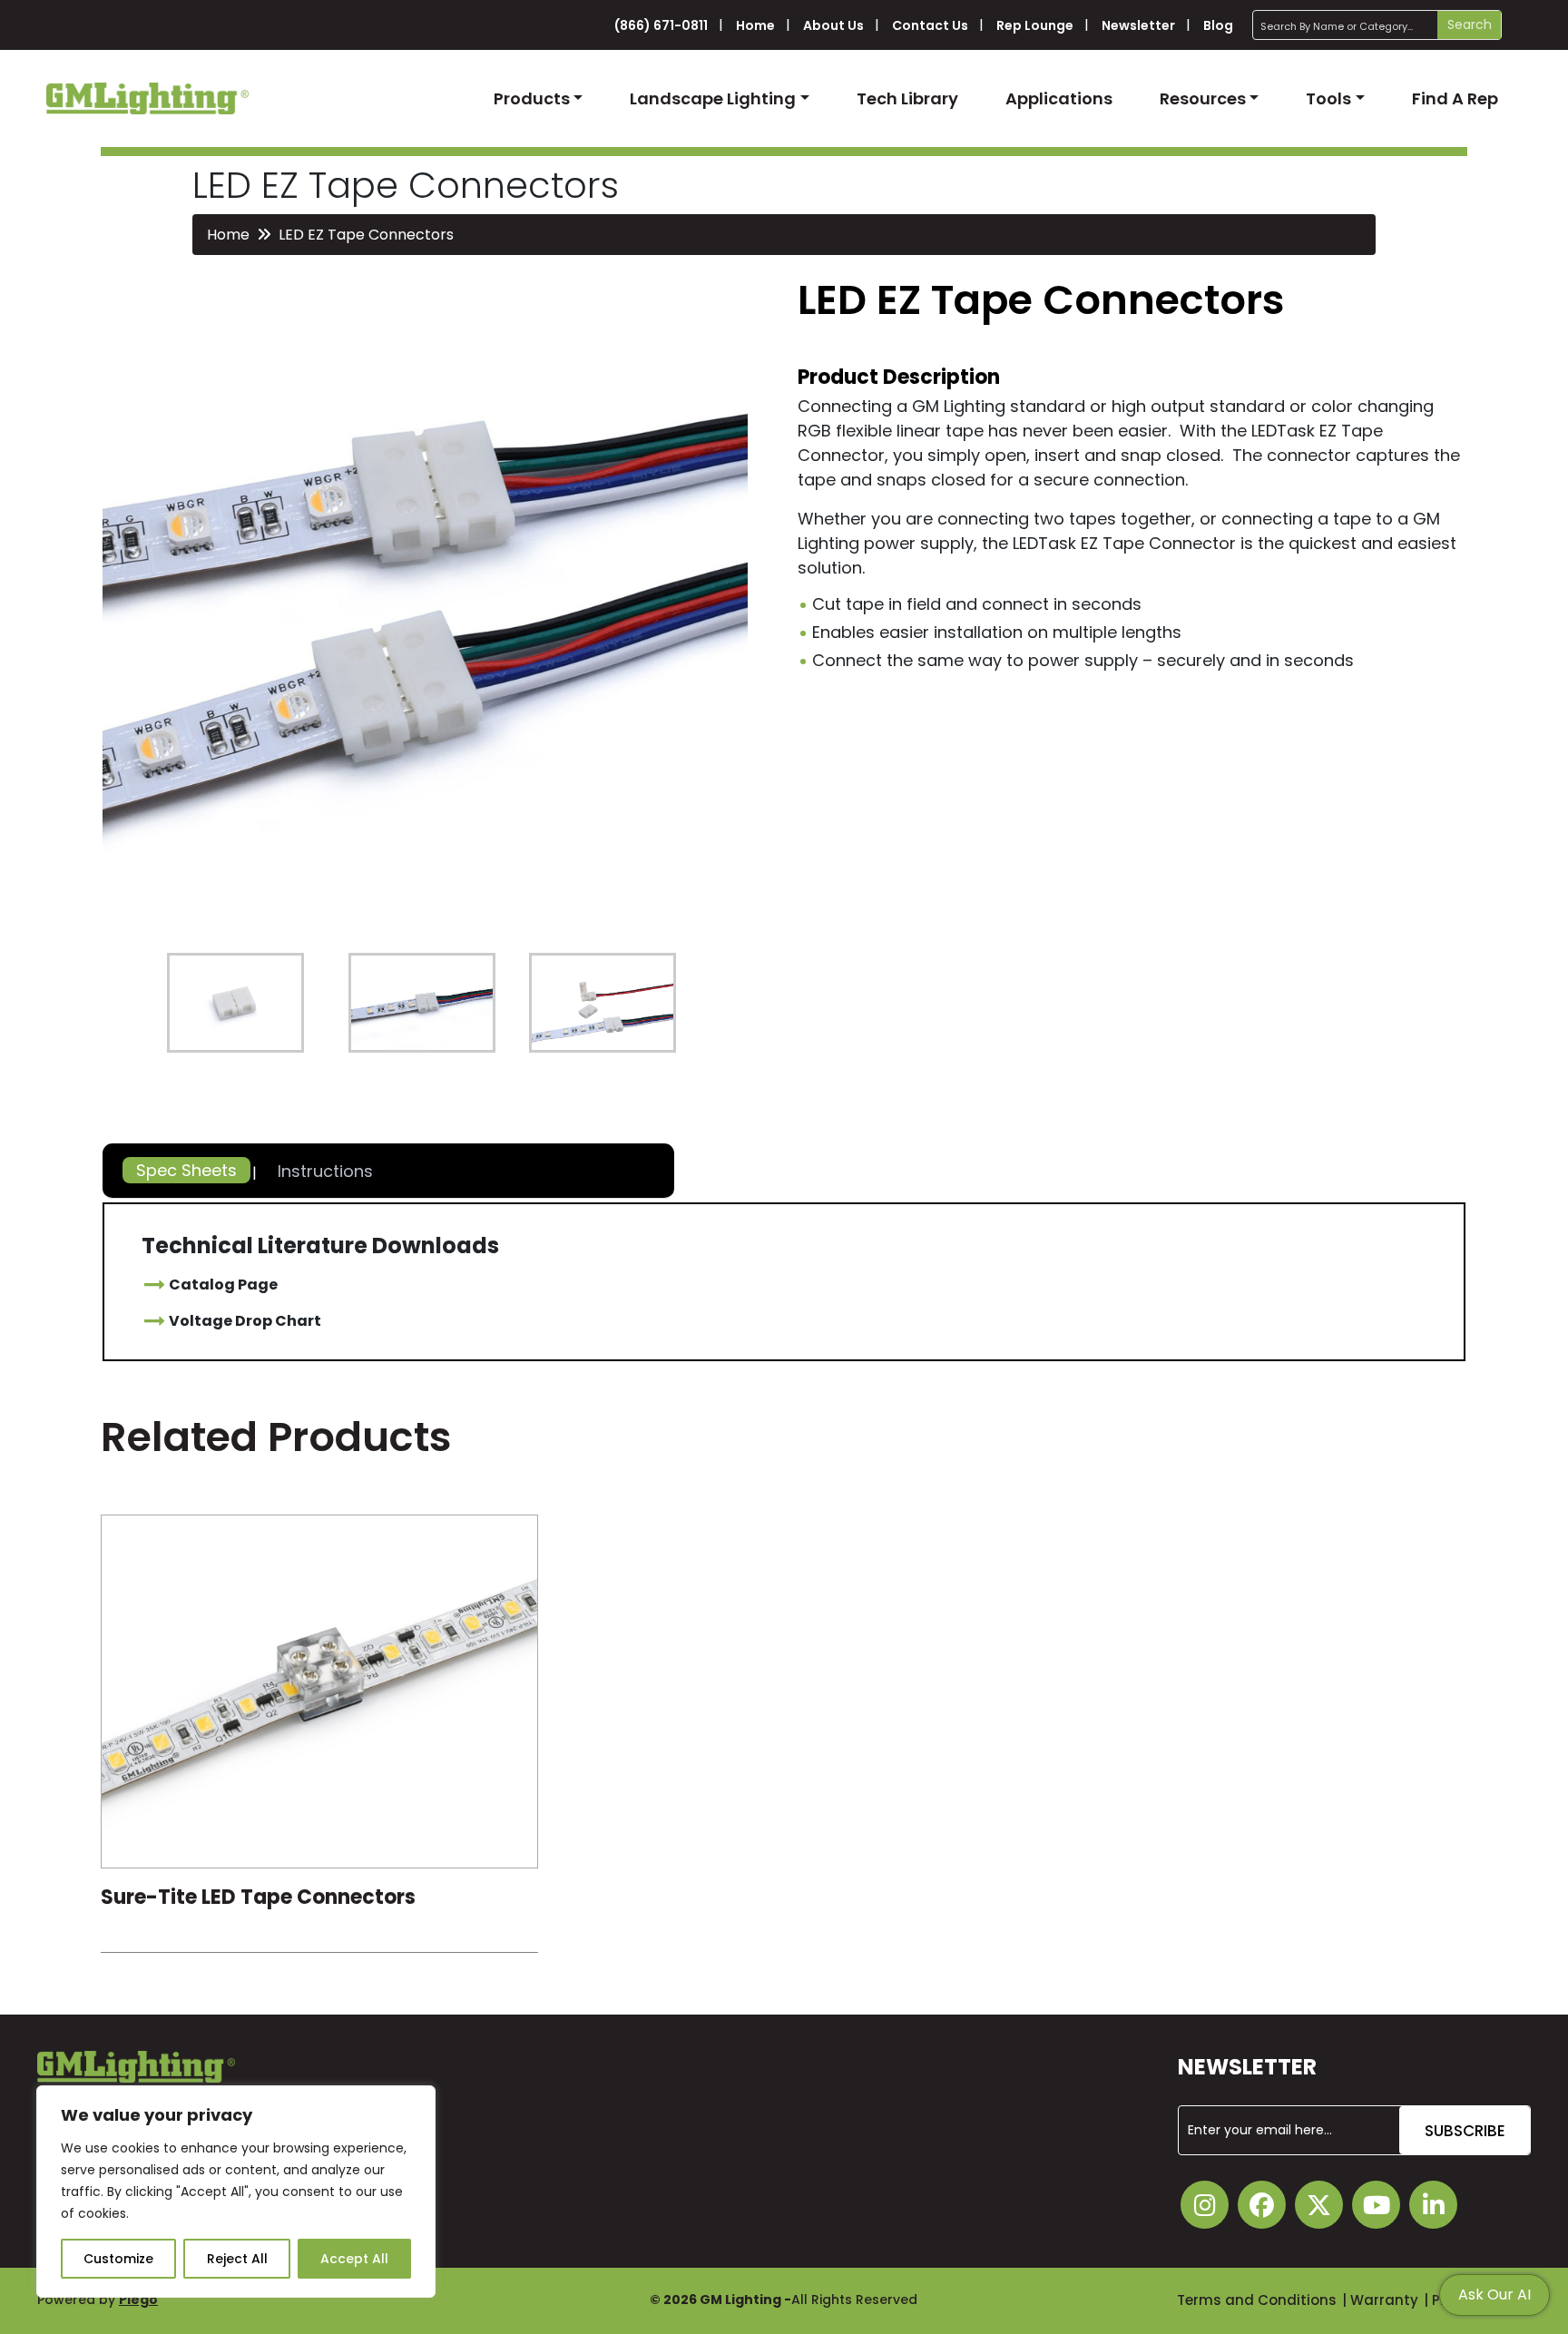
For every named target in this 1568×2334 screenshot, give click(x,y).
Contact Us (930, 25)
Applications (1059, 98)
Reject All (237, 2259)
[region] (236, 2192)
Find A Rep (1455, 98)
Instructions (325, 1171)
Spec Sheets (186, 1170)
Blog (1218, 25)
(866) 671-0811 (661, 25)
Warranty (1384, 2300)
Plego (138, 2300)
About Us (833, 25)
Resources (1203, 98)
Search (1470, 25)
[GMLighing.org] (319, 1696)
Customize (118, 2259)
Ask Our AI (1494, 2295)
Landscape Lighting (713, 98)
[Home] (147, 98)
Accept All (354, 2259)
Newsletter (1138, 25)
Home (755, 25)
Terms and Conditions (1257, 2300)
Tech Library (907, 98)
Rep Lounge (1035, 25)
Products (532, 98)
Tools (1328, 98)
